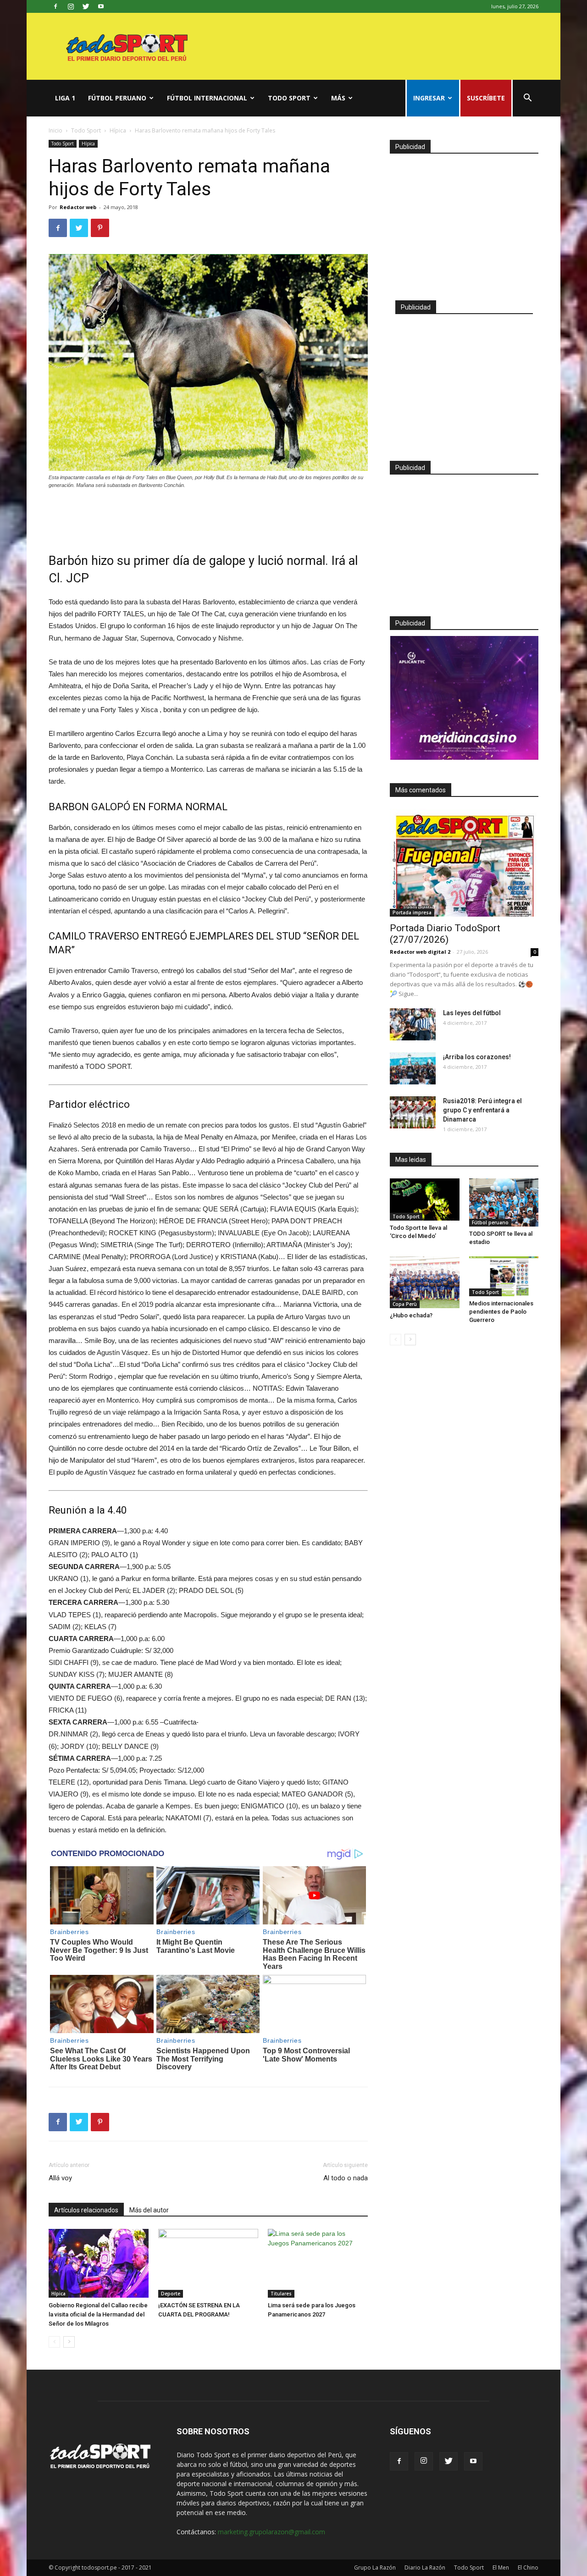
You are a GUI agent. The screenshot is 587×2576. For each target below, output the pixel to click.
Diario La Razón (425, 2568)
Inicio (55, 130)
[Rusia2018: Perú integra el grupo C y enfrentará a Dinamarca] (413, 1112)
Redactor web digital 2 (420, 952)
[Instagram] (71, 6)
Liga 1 (65, 98)
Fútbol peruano (117, 98)
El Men (501, 2568)
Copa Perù (405, 1304)
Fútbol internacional (207, 98)
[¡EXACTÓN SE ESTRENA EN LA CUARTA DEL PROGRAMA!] (208, 2263)
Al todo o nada (346, 2178)
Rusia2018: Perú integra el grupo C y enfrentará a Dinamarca (482, 1110)
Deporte (171, 2294)
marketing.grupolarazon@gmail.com (271, 2532)
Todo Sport (289, 98)
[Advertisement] (208, 515)
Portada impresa (412, 912)
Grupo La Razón (375, 2568)
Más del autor (149, 2210)
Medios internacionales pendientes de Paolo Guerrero (501, 1312)
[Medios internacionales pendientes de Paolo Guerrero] (504, 1276)
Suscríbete (486, 98)
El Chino (528, 2568)
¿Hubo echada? (411, 1315)
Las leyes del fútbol (472, 1013)
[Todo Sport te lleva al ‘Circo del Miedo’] (425, 1200)
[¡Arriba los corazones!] (413, 1068)
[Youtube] (101, 6)
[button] (527, 99)
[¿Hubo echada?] (425, 1282)
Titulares (281, 2294)
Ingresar (429, 98)
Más (338, 98)
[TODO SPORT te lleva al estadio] (504, 1202)
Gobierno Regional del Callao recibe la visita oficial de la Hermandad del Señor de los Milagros (98, 2314)
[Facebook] (55, 6)
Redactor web (78, 207)
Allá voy (60, 2178)
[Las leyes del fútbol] (413, 1024)
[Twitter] (86, 6)
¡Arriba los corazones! (477, 1057)
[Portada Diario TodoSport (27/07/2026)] (464, 863)
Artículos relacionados (86, 2210)
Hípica (118, 130)
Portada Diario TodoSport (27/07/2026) (445, 934)
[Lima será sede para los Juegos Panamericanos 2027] (318, 2263)
